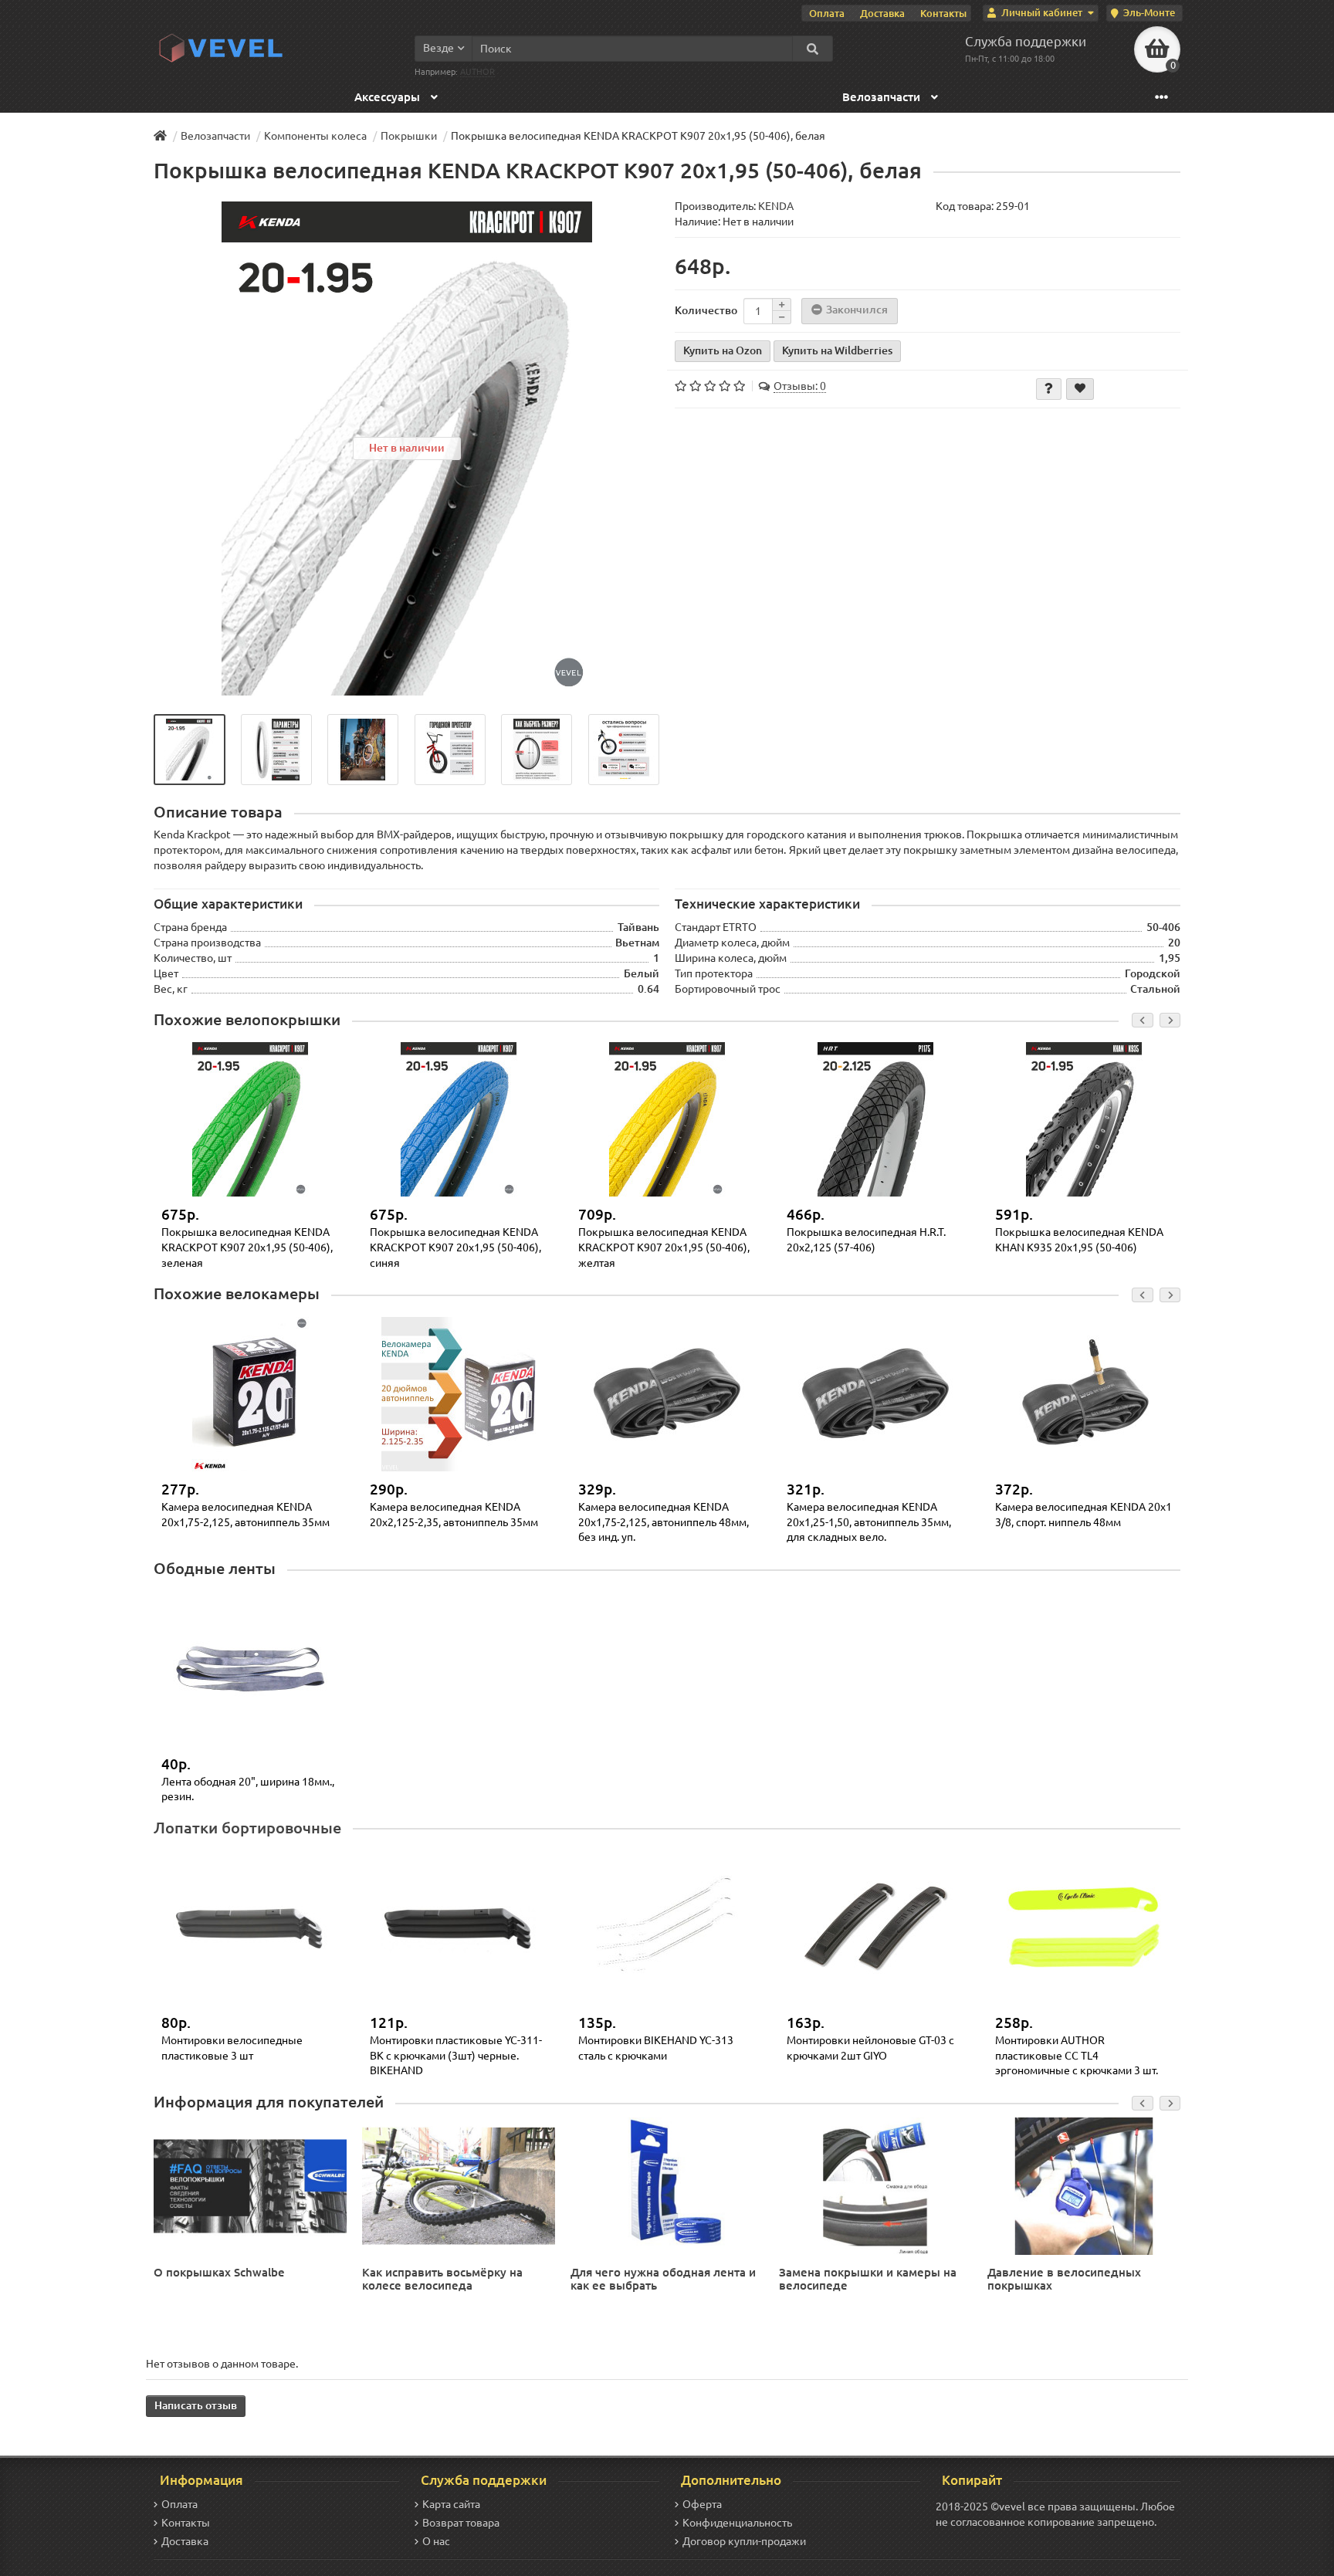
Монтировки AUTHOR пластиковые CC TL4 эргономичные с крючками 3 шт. (1077, 2055)
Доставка (882, 13)
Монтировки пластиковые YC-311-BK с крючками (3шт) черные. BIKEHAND (456, 2055)
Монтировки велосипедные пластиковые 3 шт (232, 2048)
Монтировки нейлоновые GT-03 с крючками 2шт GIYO (870, 2048)
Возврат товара (461, 2523)
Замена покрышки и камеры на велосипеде (868, 2279)
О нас (436, 2541)
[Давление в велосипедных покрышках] (1084, 2185)
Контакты (943, 13)
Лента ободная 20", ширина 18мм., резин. (248, 1789)
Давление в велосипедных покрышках (1064, 2279)
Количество (706, 310)
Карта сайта (451, 2504)
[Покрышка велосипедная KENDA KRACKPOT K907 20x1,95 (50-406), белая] (190, 750)
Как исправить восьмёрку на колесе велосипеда (442, 2279)
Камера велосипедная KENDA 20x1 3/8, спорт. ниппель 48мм (1083, 1515)
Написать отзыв (196, 2405)
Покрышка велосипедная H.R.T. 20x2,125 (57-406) (866, 1240)
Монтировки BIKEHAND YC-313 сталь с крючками (656, 2048)
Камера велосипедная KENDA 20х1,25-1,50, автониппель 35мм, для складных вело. (869, 1522)
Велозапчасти (883, 97)
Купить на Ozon (723, 350)
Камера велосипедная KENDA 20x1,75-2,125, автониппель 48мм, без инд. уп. (664, 1522)
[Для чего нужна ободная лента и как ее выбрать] (667, 2185)
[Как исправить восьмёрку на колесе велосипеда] (459, 2185)
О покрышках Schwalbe (219, 2272)
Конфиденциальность (737, 2523)
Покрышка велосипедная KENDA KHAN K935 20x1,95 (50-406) (1079, 1240)
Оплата (827, 13)
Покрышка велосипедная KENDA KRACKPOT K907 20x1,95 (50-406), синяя (455, 1247)
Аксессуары (389, 97)
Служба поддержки (1026, 41)
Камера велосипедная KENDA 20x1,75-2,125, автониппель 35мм (245, 1515)
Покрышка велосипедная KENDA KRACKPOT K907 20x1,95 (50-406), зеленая (247, 1247)
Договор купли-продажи (744, 2541)
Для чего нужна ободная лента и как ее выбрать (663, 2279)
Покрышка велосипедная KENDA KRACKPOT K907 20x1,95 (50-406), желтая (664, 1247)
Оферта (702, 2504)
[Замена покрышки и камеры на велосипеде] (875, 2185)
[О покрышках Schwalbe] (250, 2185)
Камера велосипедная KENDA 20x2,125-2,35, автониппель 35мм (454, 1515)
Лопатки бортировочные (247, 1828)
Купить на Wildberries (837, 350)
